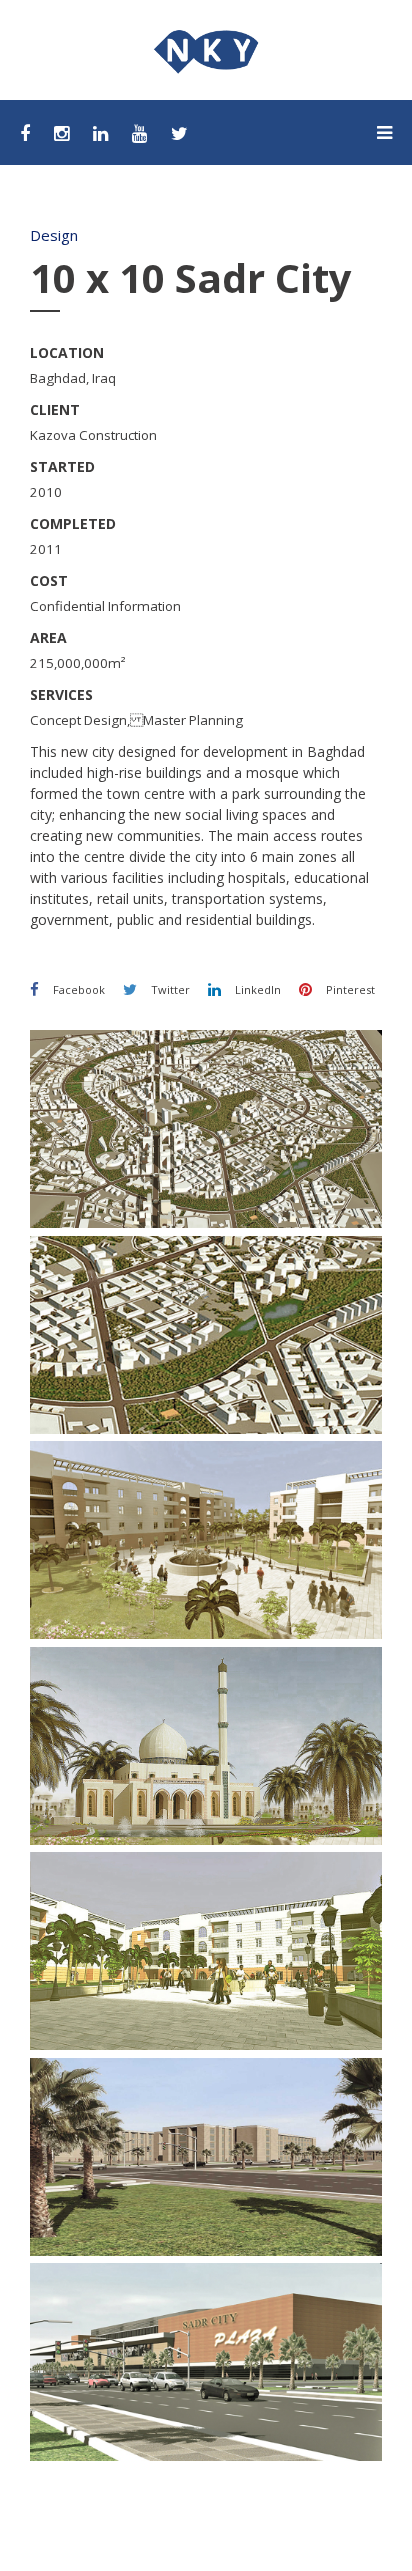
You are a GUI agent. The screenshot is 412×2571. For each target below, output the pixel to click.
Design (54, 235)
